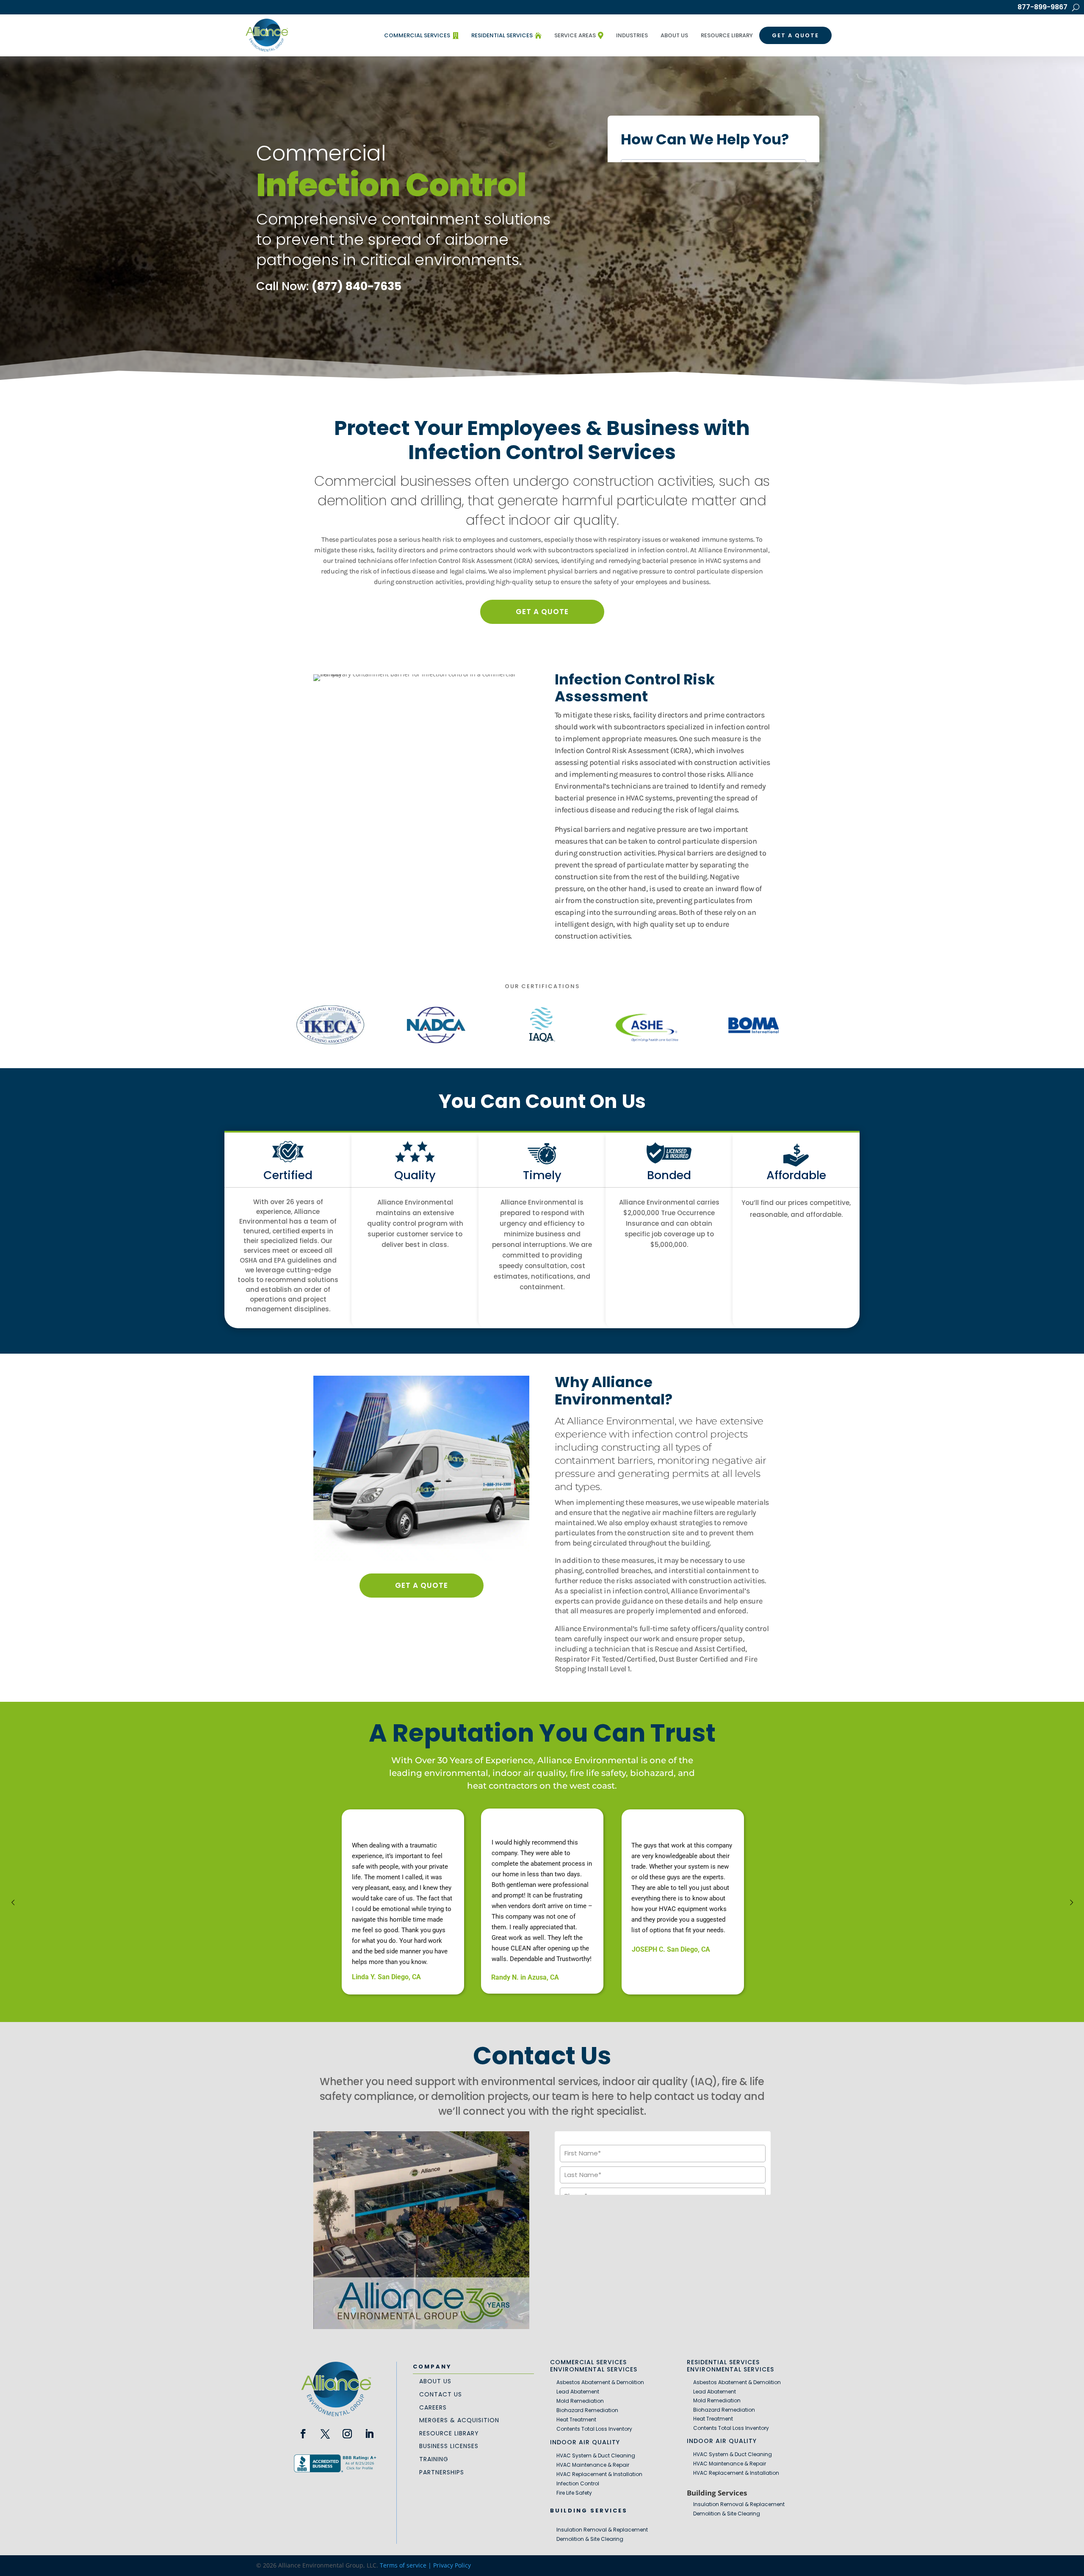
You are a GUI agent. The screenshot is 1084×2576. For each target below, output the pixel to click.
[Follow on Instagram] (347, 2434)
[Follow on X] (325, 2434)
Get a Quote (542, 612)
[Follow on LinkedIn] (369, 2434)
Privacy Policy (452, 2565)
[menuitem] (421, 36)
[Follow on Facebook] (303, 2434)
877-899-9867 (1043, 8)
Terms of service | (406, 2565)
